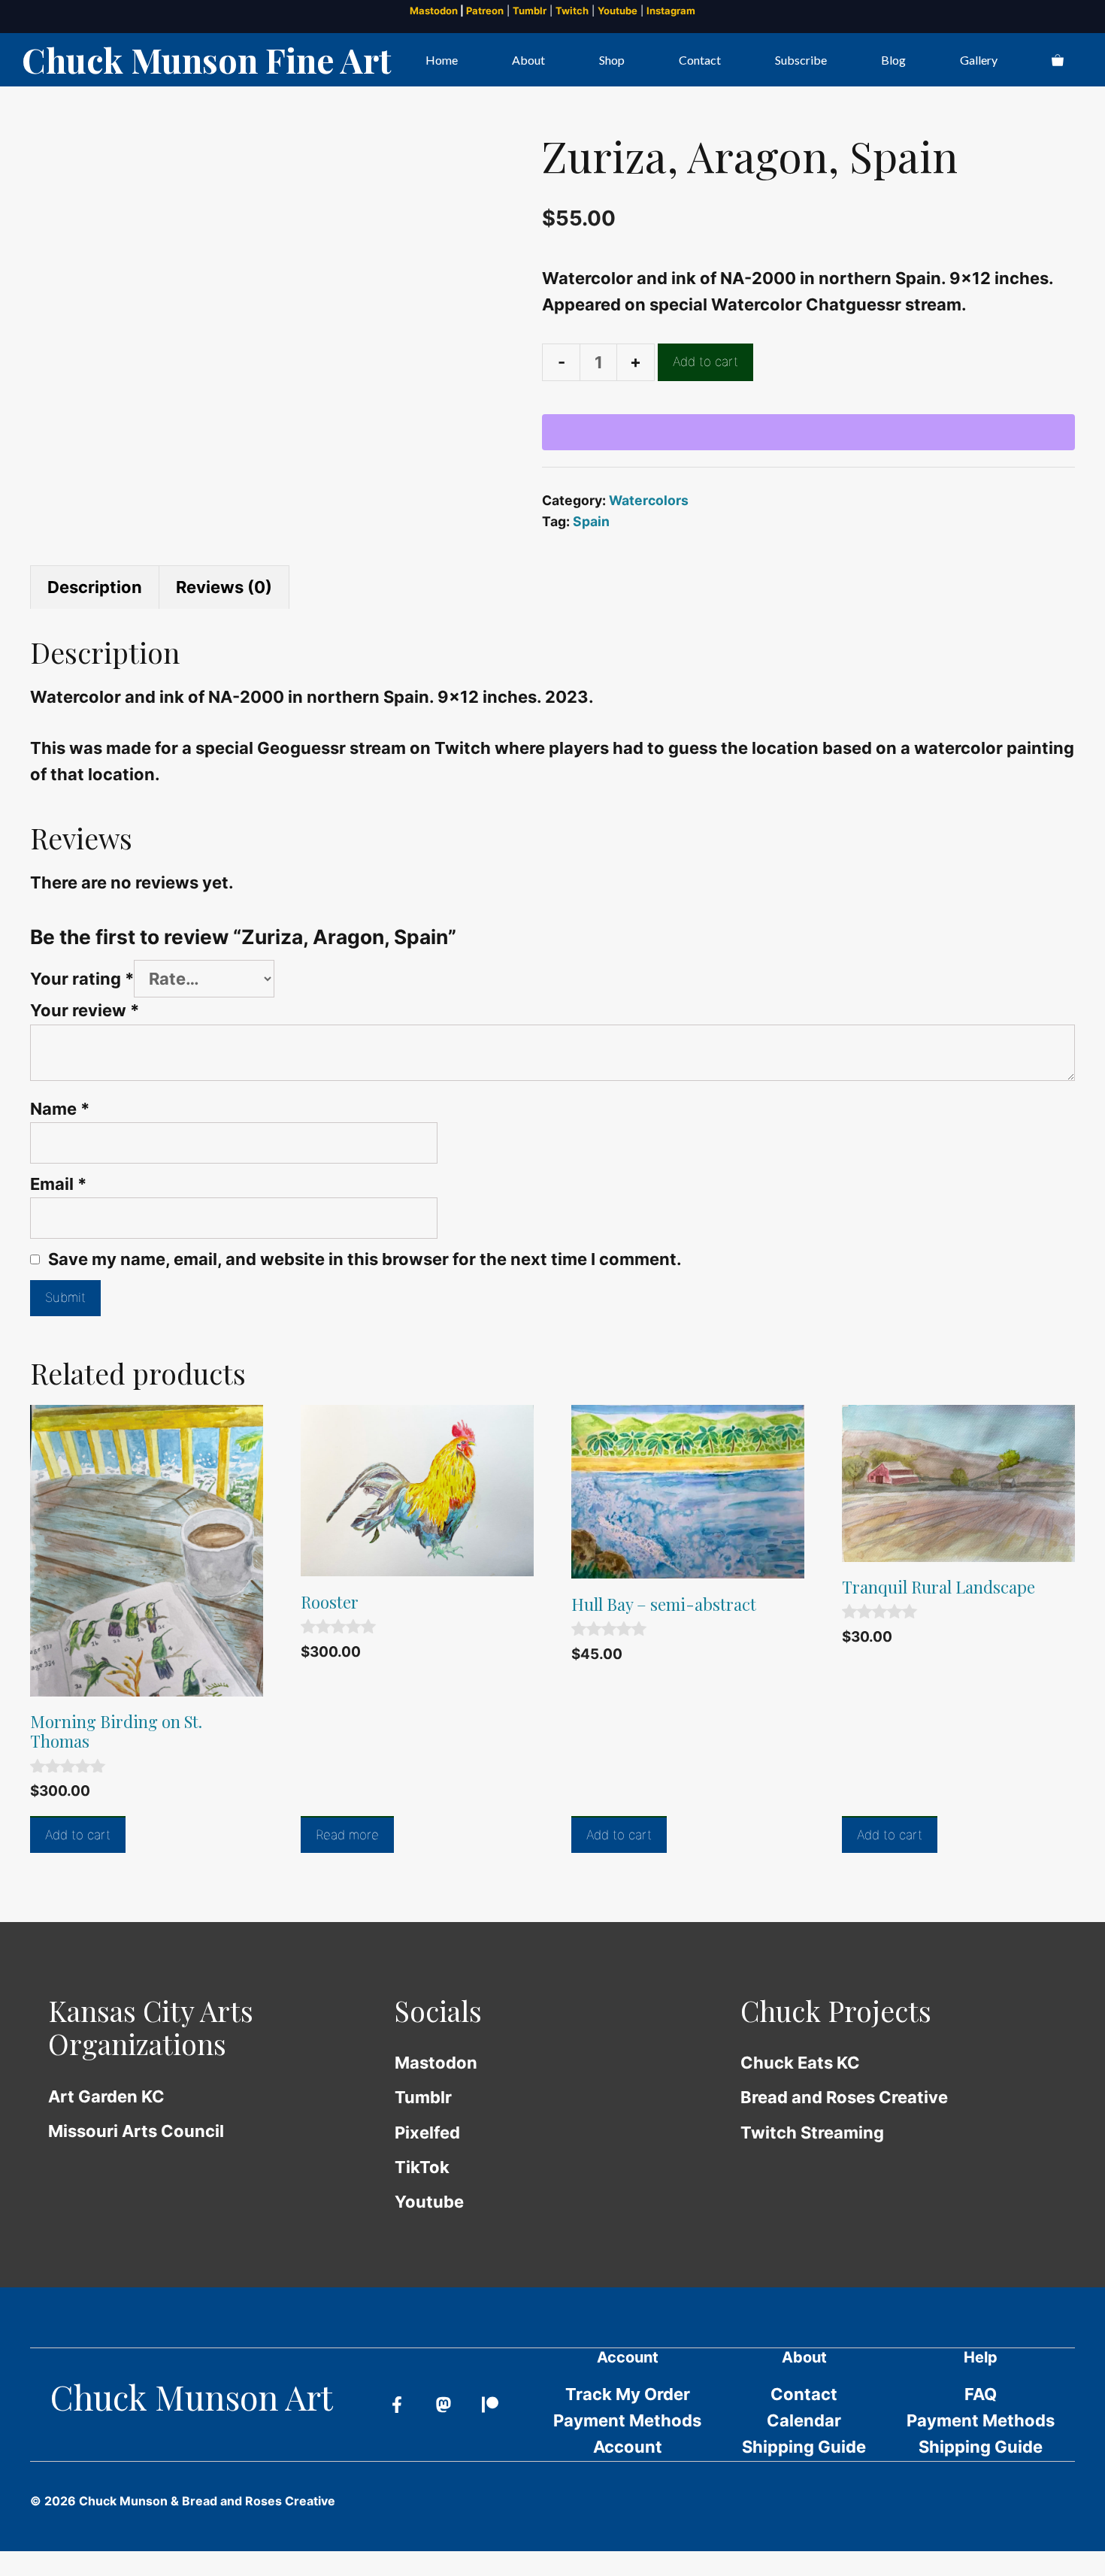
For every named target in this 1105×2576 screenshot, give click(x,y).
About (528, 60)
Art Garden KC (106, 2096)
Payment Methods (627, 2420)
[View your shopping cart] (1058, 60)
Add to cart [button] (78, 1835)
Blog (893, 60)
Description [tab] (95, 587)
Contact (700, 60)
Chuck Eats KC (800, 2063)
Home (442, 60)
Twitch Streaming (812, 2133)
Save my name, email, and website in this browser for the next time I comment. (365, 1259)
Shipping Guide (804, 2447)
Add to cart (705, 362)
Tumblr (530, 11)
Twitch (572, 11)
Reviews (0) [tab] (224, 587)
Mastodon (434, 11)
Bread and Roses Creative (844, 2097)
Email (58, 1184)
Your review (85, 1010)
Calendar (804, 2420)
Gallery (979, 60)
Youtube (618, 11)
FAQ (981, 2394)
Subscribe (801, 60)
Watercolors (649, 500)
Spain (591, 521)
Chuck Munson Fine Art (206, 59)
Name (60, 1109)
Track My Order (628, 2394)
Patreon (485, 11)
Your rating (82, 979)
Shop (612, 60)
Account (628, 2447)
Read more (347, 1835)
